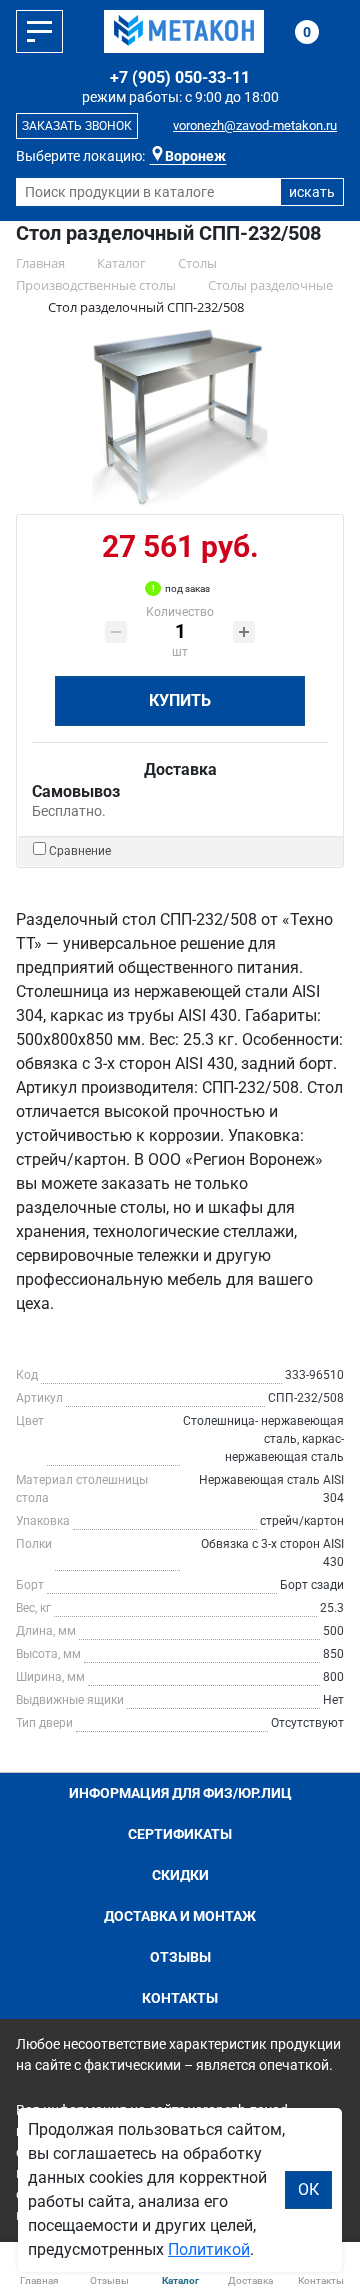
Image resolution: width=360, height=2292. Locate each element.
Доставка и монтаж (180, 1916)
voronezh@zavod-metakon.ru (255, 125)
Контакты (180, 1998)
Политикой (209, 2249)
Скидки (180, 1875)
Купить (180, 700)
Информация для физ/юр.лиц (180, 1793)
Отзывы (180, 1957)
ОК (308, 2189)
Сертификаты (180, 1834)
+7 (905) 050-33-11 (180, 77)
